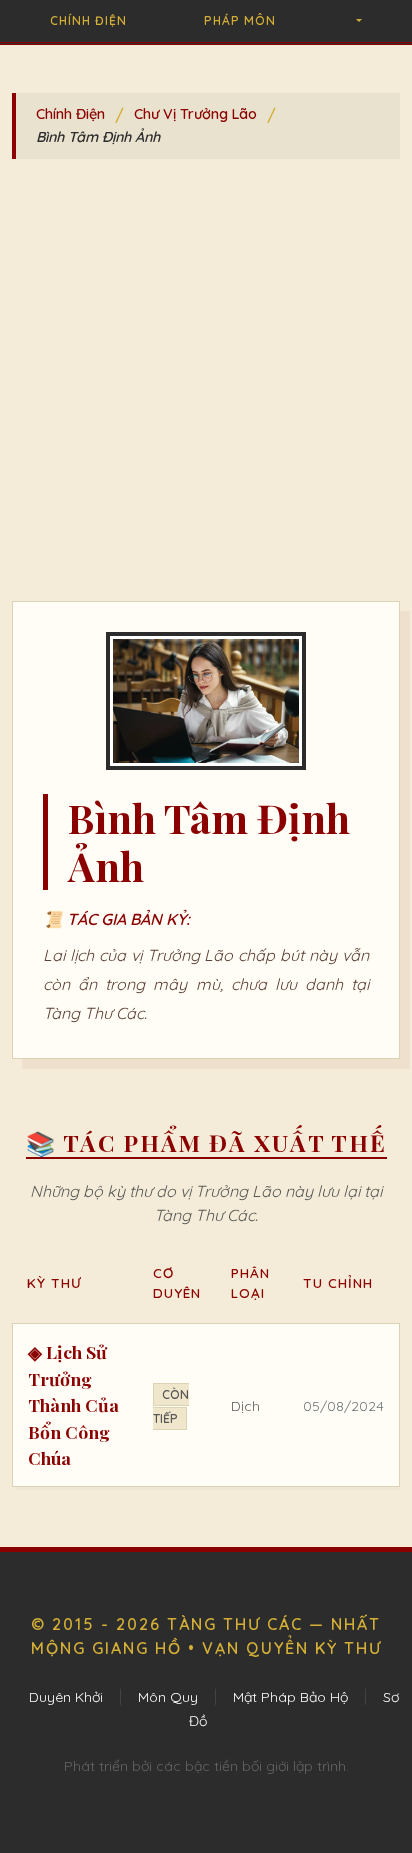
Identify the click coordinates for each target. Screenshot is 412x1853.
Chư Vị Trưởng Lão (195, 114)
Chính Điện (88, 20)
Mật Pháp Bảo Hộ (290, 1697)
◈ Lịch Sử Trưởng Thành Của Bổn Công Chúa (73, 1404)
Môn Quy (168, 1697)
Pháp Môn (240, 20)
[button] (357, 21)
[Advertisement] (206, 385)
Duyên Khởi (66, 1697)
